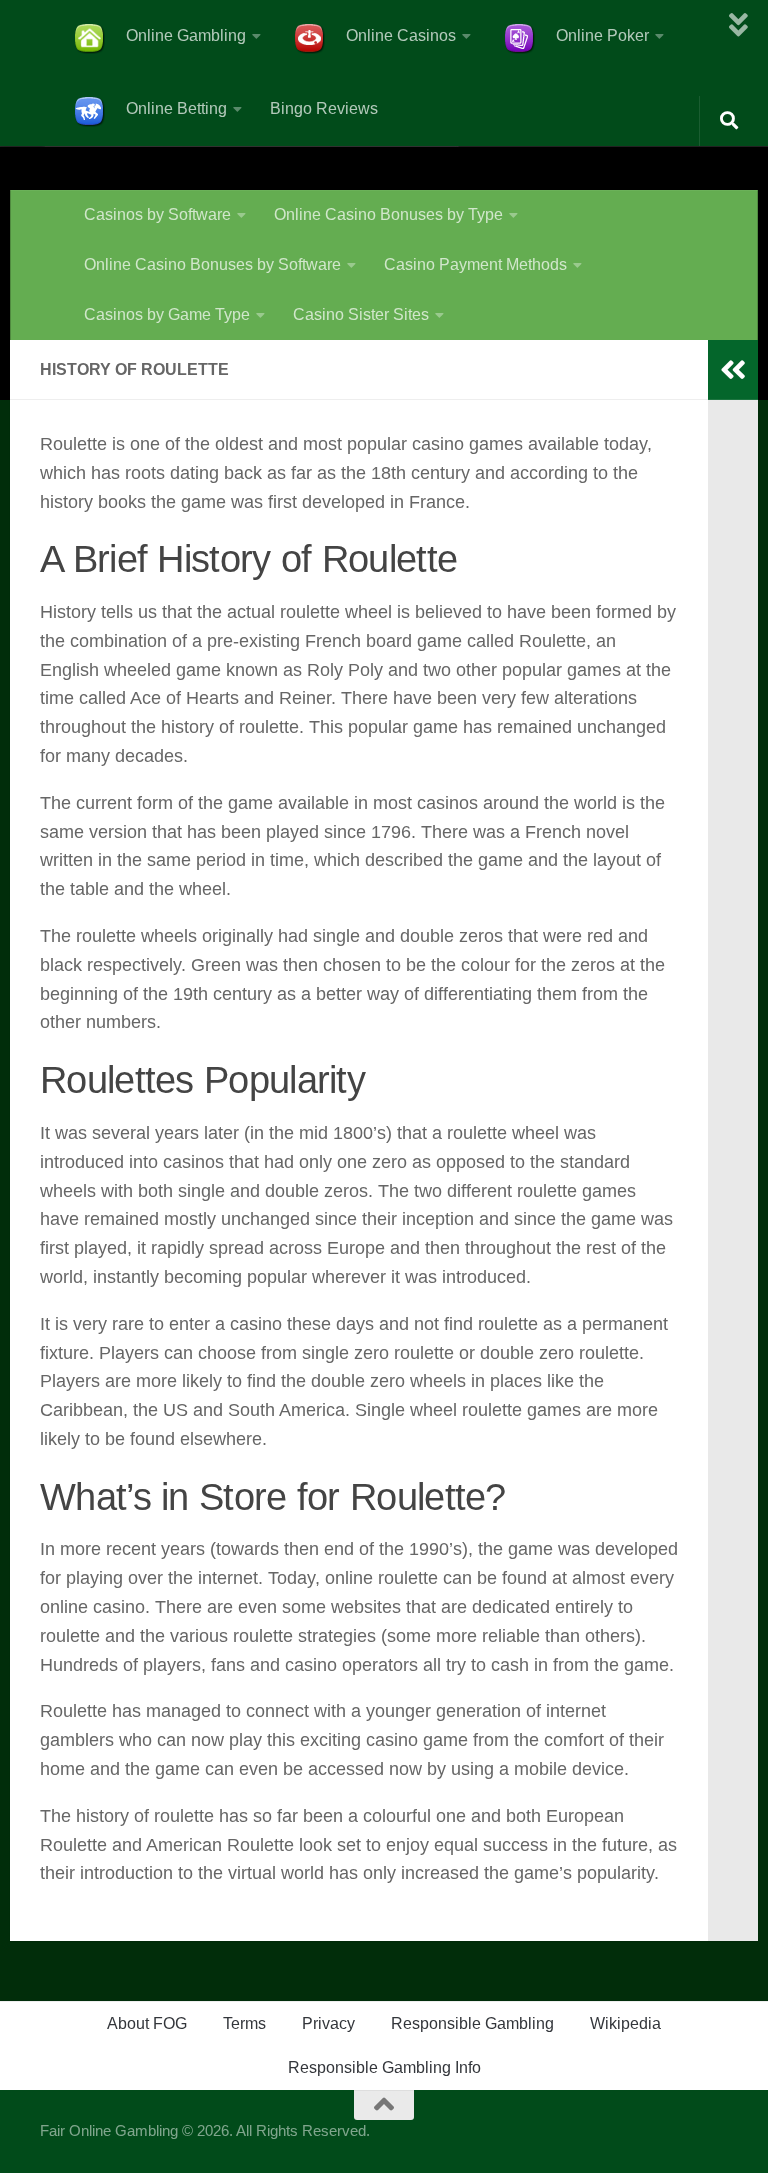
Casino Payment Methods (475, 264)
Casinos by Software (157, 214)
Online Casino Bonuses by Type (388, 214)
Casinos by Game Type (167, 314)
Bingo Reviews (324, 108)
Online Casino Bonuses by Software (212, 264)
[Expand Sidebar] (733, 370)
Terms (244, 2023)
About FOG (147, 2023)
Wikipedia (625, 2023)
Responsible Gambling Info (384, 2067)
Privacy (328, 2023)
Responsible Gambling (472, 2023)
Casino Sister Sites (361, 314)
